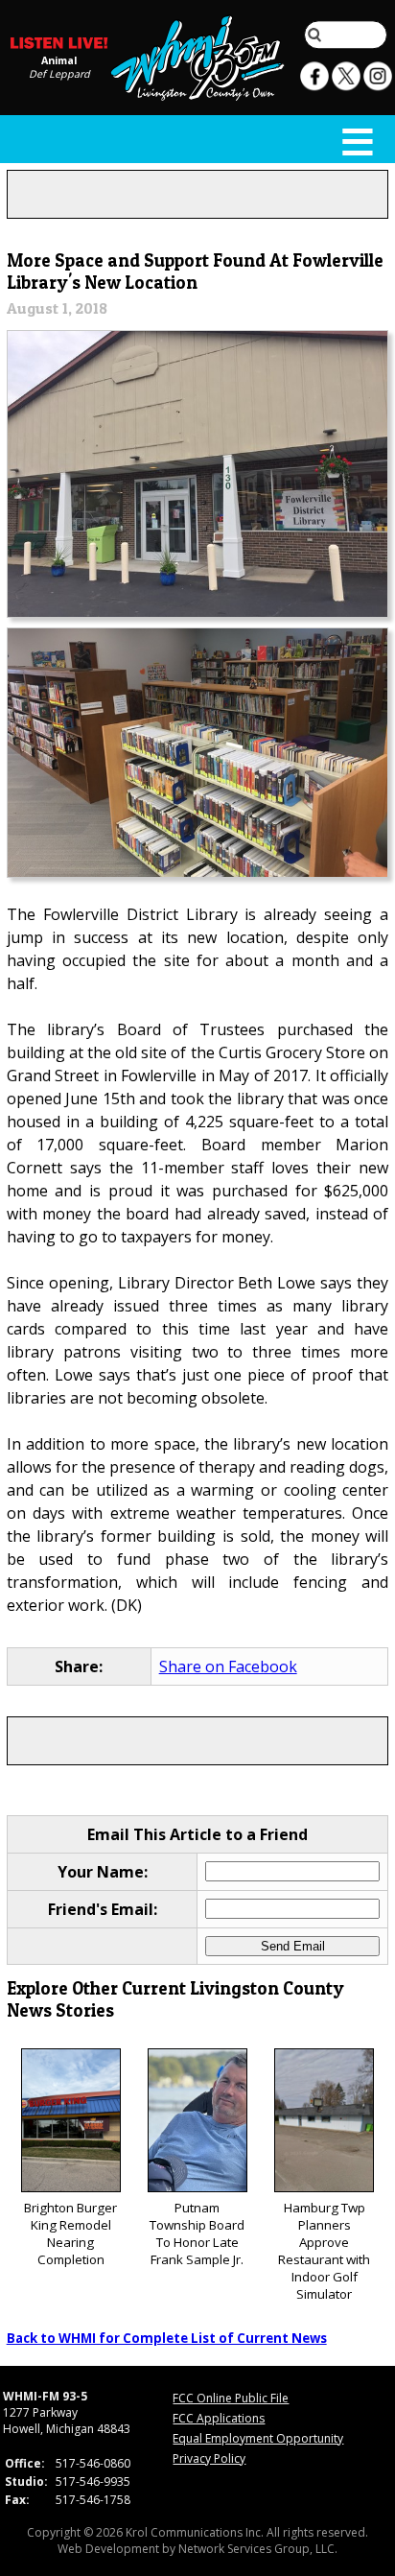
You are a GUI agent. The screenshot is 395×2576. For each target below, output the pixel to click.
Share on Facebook (228, 1666)
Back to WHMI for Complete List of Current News (167, 2338)
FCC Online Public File (231, 2398)
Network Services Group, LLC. (258, 2549)
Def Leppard (59, 74)
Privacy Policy (209, 2458)
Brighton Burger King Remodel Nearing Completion (70, 2233)
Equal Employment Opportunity (258, 2438)
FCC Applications (219, 2418)
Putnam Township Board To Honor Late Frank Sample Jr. (197, 2233)
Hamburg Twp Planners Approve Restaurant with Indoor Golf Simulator (324, 2251)
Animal (59, 60)
